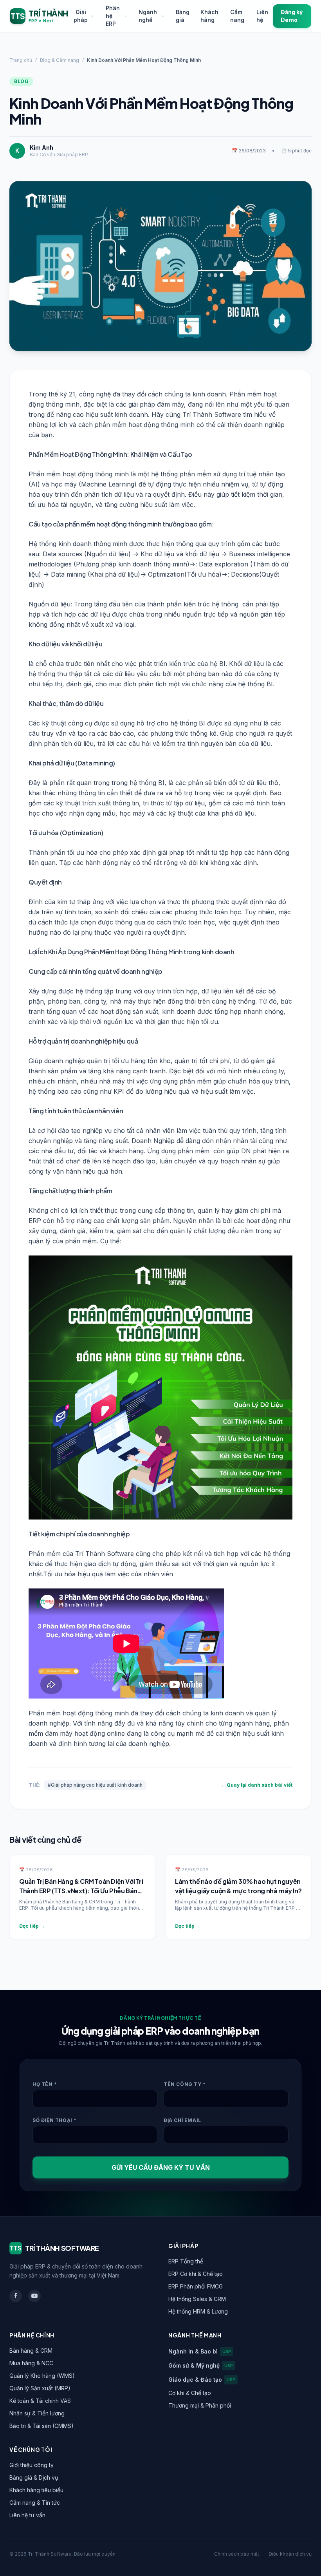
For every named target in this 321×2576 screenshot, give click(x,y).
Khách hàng (209, 16)
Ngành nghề (148, 16)
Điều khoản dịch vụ (290, 2554)
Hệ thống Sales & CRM (197, 2299)
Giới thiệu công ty (32, 2465)
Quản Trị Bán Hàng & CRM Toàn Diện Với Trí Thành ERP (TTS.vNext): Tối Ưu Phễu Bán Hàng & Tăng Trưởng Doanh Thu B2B (81, 1891)
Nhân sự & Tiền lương (37, 2413)
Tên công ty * (185, 2084)
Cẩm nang (237, 16)
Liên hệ (262, 16)
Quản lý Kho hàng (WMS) (42, 2376)
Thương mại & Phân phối (200, 2405)
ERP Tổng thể (186, 2261)
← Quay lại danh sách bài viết (257, 1785)
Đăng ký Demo (292, 16)
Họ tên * (45, 2084)
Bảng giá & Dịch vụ (34, 2477)
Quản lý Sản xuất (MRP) (40, 2388)
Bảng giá (183, 16)
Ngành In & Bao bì (200, 2351)
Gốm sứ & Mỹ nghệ (201, 2365)
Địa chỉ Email (182, 2120)
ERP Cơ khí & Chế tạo (196, 2274)
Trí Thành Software (212, 414)
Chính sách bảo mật (237, 2554)
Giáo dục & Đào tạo (202, 2380)
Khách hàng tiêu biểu (36, 2490)
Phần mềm (45, 1554)
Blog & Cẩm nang (60, 60)
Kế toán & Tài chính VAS (40, 2401)
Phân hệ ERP (113, 16)
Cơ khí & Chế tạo (190, 2393)
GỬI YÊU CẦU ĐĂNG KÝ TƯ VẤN (161, 2167)
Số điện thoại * (55, 2120)
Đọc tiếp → (32, 1926)
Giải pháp (81, 16)
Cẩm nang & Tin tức (35, 2503)
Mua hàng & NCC (31, 2363)
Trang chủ (21, 60)
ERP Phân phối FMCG (196, 2286)
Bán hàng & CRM (31, 2351)
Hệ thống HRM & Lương (198, 2311)
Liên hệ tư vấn (27, 2515)
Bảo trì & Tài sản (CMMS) (41, 2426)
